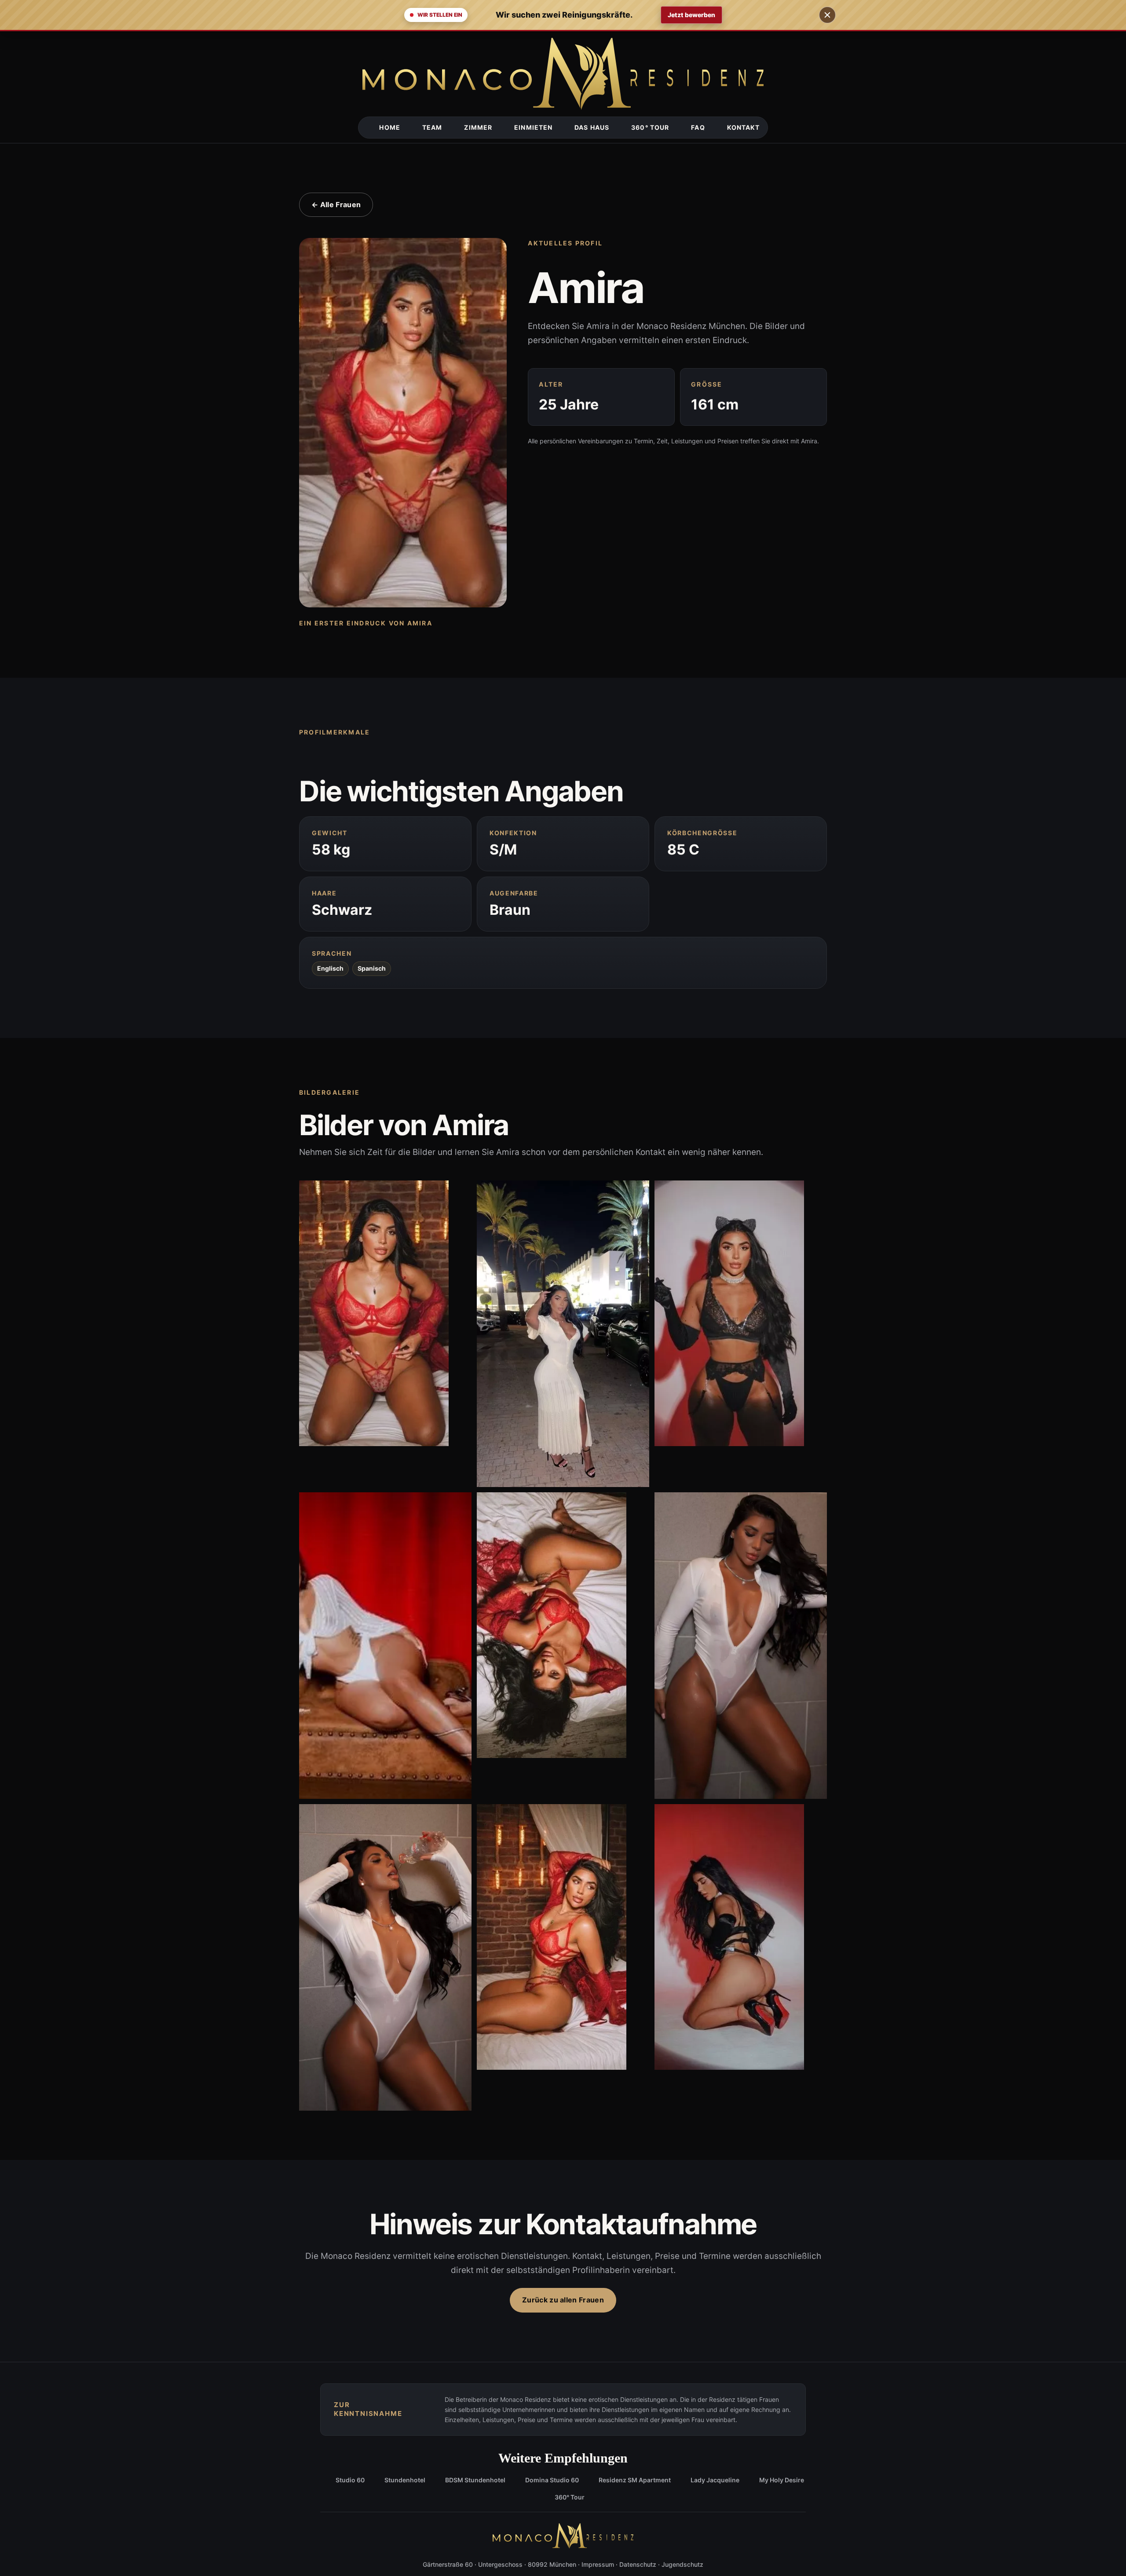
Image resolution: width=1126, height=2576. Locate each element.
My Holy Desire (782, 2480)
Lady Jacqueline (715, 2480)
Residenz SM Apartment (635, 2480)
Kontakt (744, 127)
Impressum (598, 2564)
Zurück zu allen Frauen (563, 2300)
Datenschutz (638, 2564)
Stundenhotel (405, 2480)
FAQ (698, 127)
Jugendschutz (682, 2564)
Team (432, 127)
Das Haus (592, 127)
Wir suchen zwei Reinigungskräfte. (564, 15)
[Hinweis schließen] (827, 15)
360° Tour (650, 127)
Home (389, 127)
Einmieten (533, 127)
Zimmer (478, 127)
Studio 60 (350, 2480)
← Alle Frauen (336, 205)
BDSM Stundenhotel (475, 2480)
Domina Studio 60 (552, 2480)
